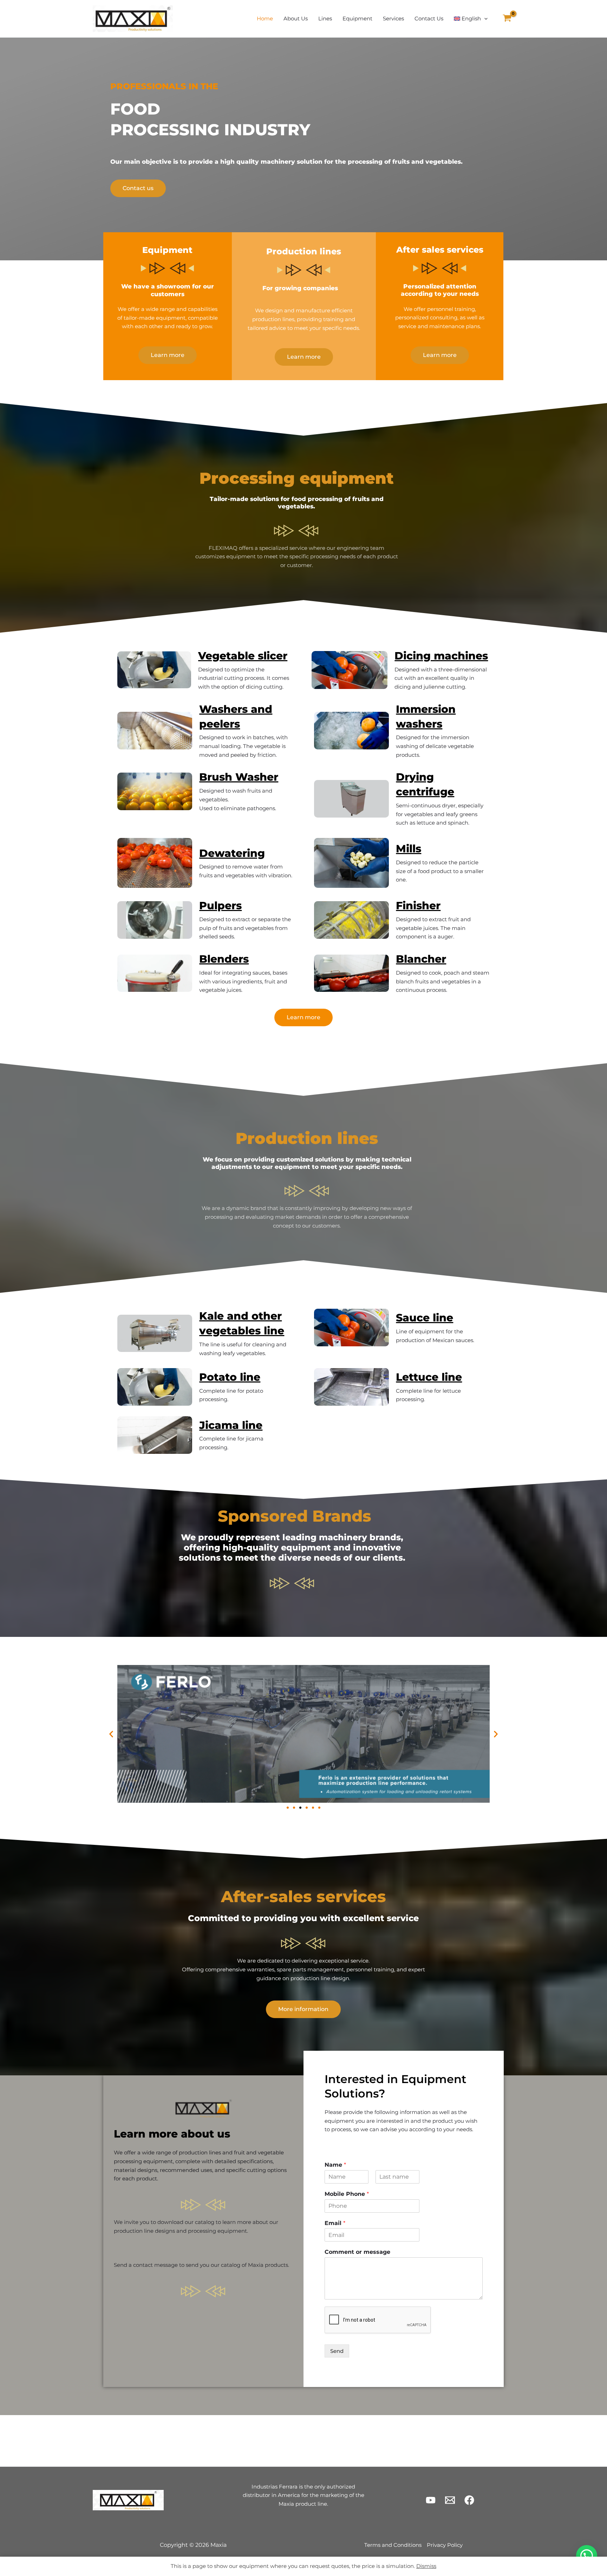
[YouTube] (431, 2500)
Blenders (224, 959)
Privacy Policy (445, 2545)
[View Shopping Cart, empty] (507, 19)
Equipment (357, 18)
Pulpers (220, 906)
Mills (409, 849)
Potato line (230, 1377)
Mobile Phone (347, 2194)
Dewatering (232, 853)
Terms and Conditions (393, 2545)
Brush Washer (239, 777)
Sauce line (425, 1318)
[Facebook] (469, 2500)
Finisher (418, 906)
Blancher (421, 959)
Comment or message (357, 2252)
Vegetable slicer (243, 656)
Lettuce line (429, 1377)
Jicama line (231, 1425)
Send (337, 2351)
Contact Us (429, 18)
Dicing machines (441, 656)
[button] (484, 19)
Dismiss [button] (426, 2566)
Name (335, 2165)
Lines (325, 18)
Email (335, 2223)
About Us (296, 18)
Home (265, 18)
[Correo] (450, 2500)
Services (393, 18)
